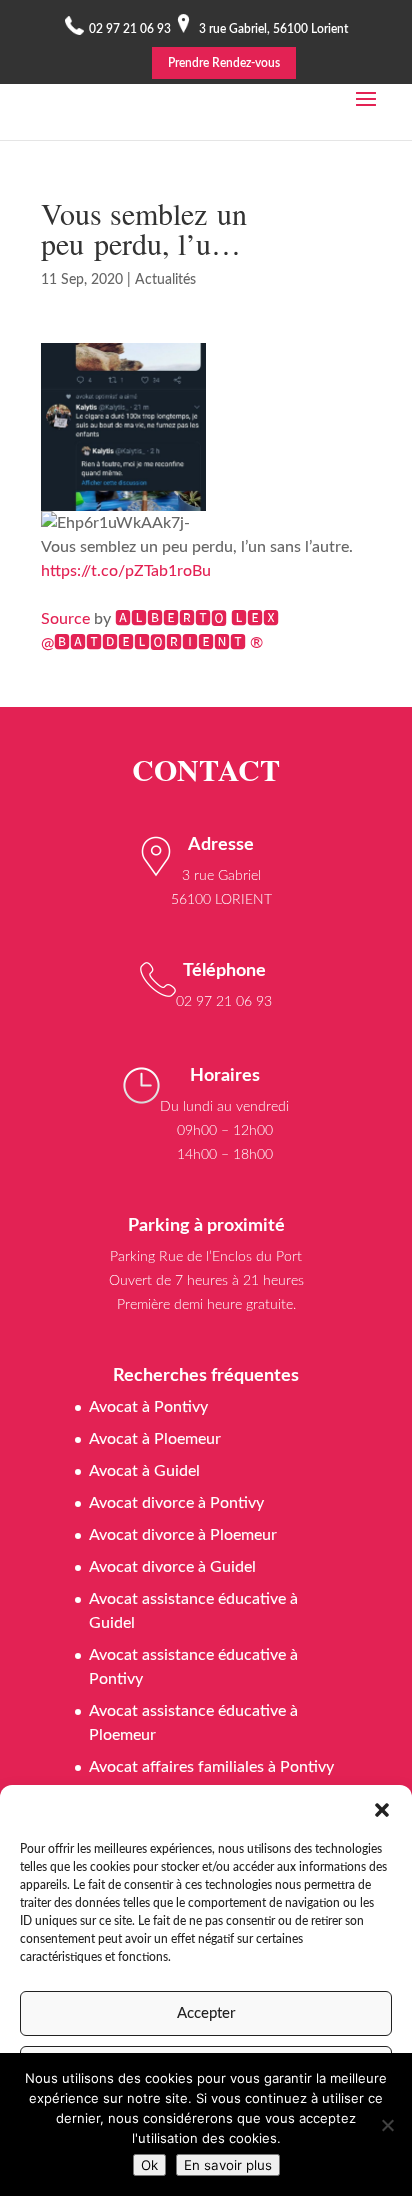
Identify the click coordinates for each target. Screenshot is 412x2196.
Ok (149, 2165)
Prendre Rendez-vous (224, 63)
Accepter (206, 2013)
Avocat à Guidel (144, 1471)
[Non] (387, 2125)
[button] (382, 1810)
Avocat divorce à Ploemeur (183, 1535)
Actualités (165, 280)
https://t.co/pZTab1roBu (126, 571)
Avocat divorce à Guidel (172, 1567)
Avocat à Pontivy (148, 1407)
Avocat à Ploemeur (155, 1439)
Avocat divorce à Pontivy (176, 1503)
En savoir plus (228, 2165)
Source (65, 619)
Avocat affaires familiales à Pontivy (211, 1767)
